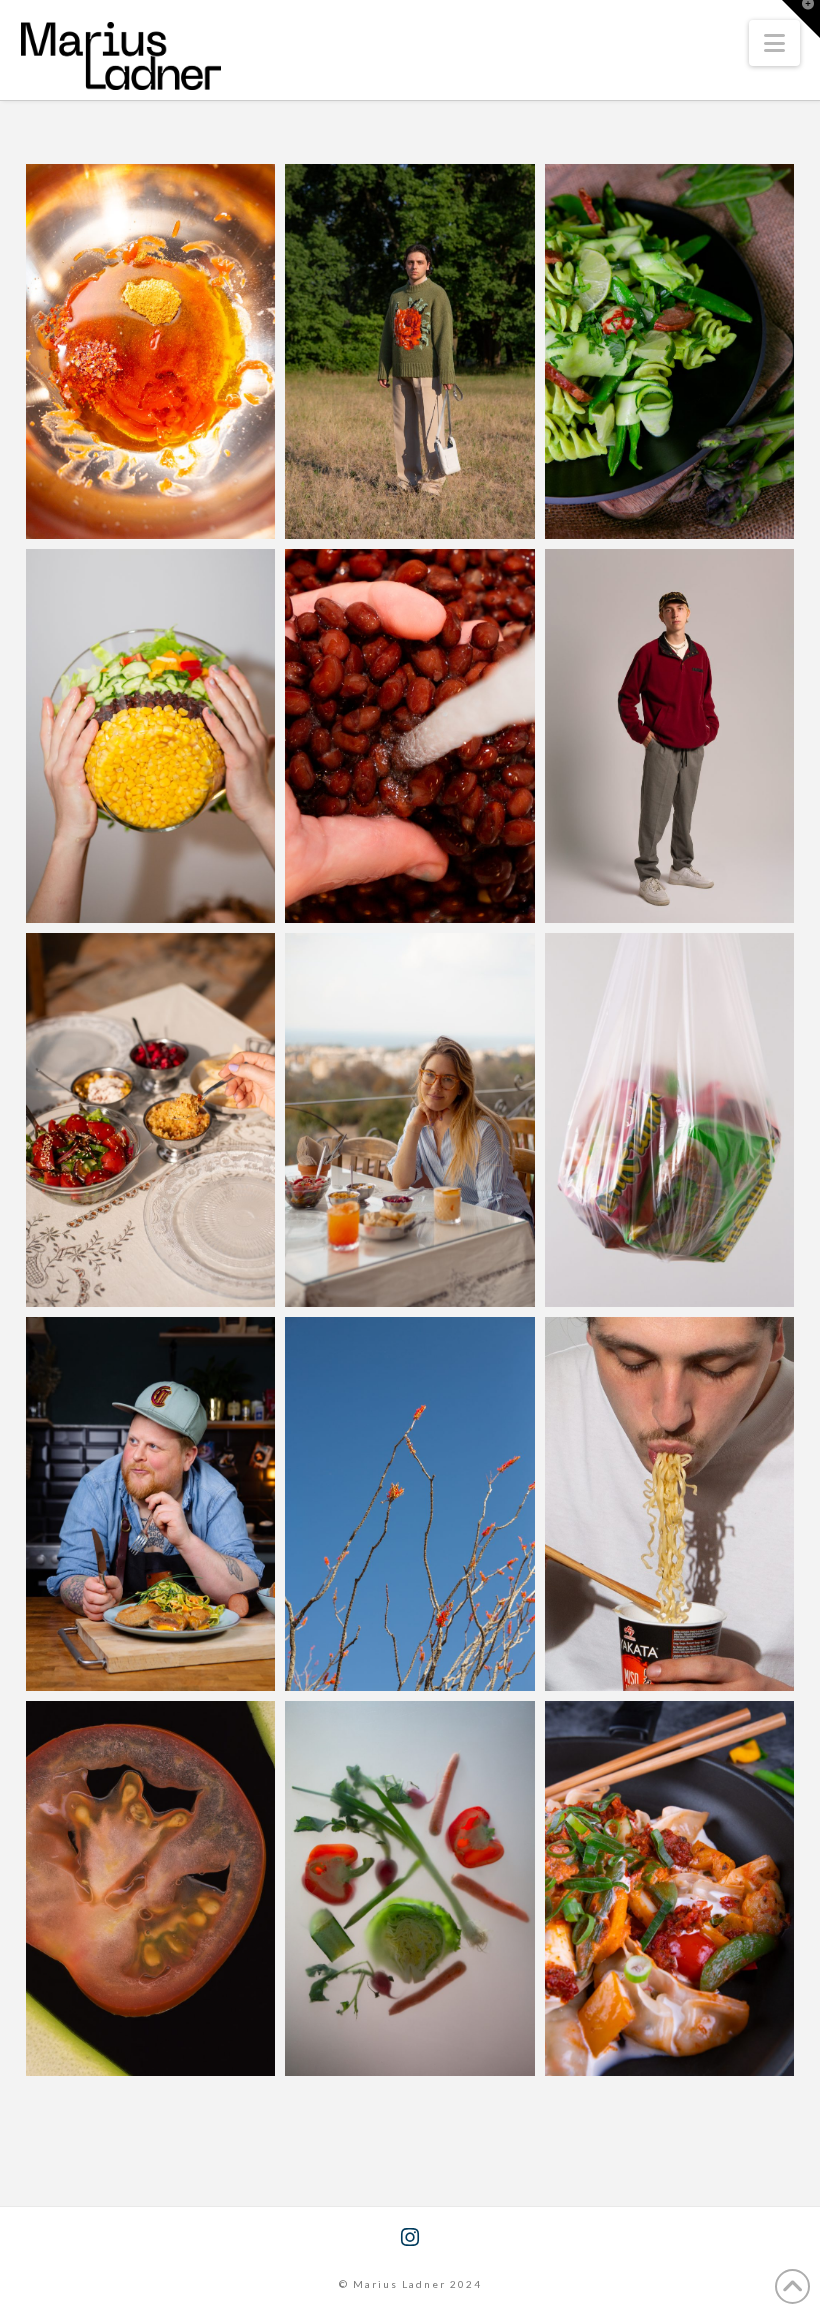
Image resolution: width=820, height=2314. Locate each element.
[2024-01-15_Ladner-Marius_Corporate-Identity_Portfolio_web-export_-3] (670, 1888)
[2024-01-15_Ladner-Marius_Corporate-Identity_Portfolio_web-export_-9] (410, 1504)
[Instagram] (410, 2237)
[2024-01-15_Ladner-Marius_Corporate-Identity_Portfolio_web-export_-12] (670, 1504)
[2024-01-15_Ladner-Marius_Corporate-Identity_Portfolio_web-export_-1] (151, 1504)
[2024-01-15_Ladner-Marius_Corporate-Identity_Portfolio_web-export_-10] (410, 1888)
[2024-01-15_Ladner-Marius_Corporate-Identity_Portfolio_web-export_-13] (151, 1888)
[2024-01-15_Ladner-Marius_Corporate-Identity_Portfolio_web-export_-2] (670, 351)
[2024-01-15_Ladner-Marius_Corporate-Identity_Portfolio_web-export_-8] (151, 351)
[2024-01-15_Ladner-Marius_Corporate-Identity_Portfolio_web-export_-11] (670, 1120)
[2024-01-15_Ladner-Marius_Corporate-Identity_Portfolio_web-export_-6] (410, 736)
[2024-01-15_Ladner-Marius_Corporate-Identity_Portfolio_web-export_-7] (151, 736)
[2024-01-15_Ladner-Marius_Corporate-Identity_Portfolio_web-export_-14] (151, 1120)
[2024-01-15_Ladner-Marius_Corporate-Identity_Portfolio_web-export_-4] (410, 351)
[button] (774, 43)
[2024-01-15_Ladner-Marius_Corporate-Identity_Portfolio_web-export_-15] (410, 1120)
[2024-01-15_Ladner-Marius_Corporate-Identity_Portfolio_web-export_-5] (670, 736)
